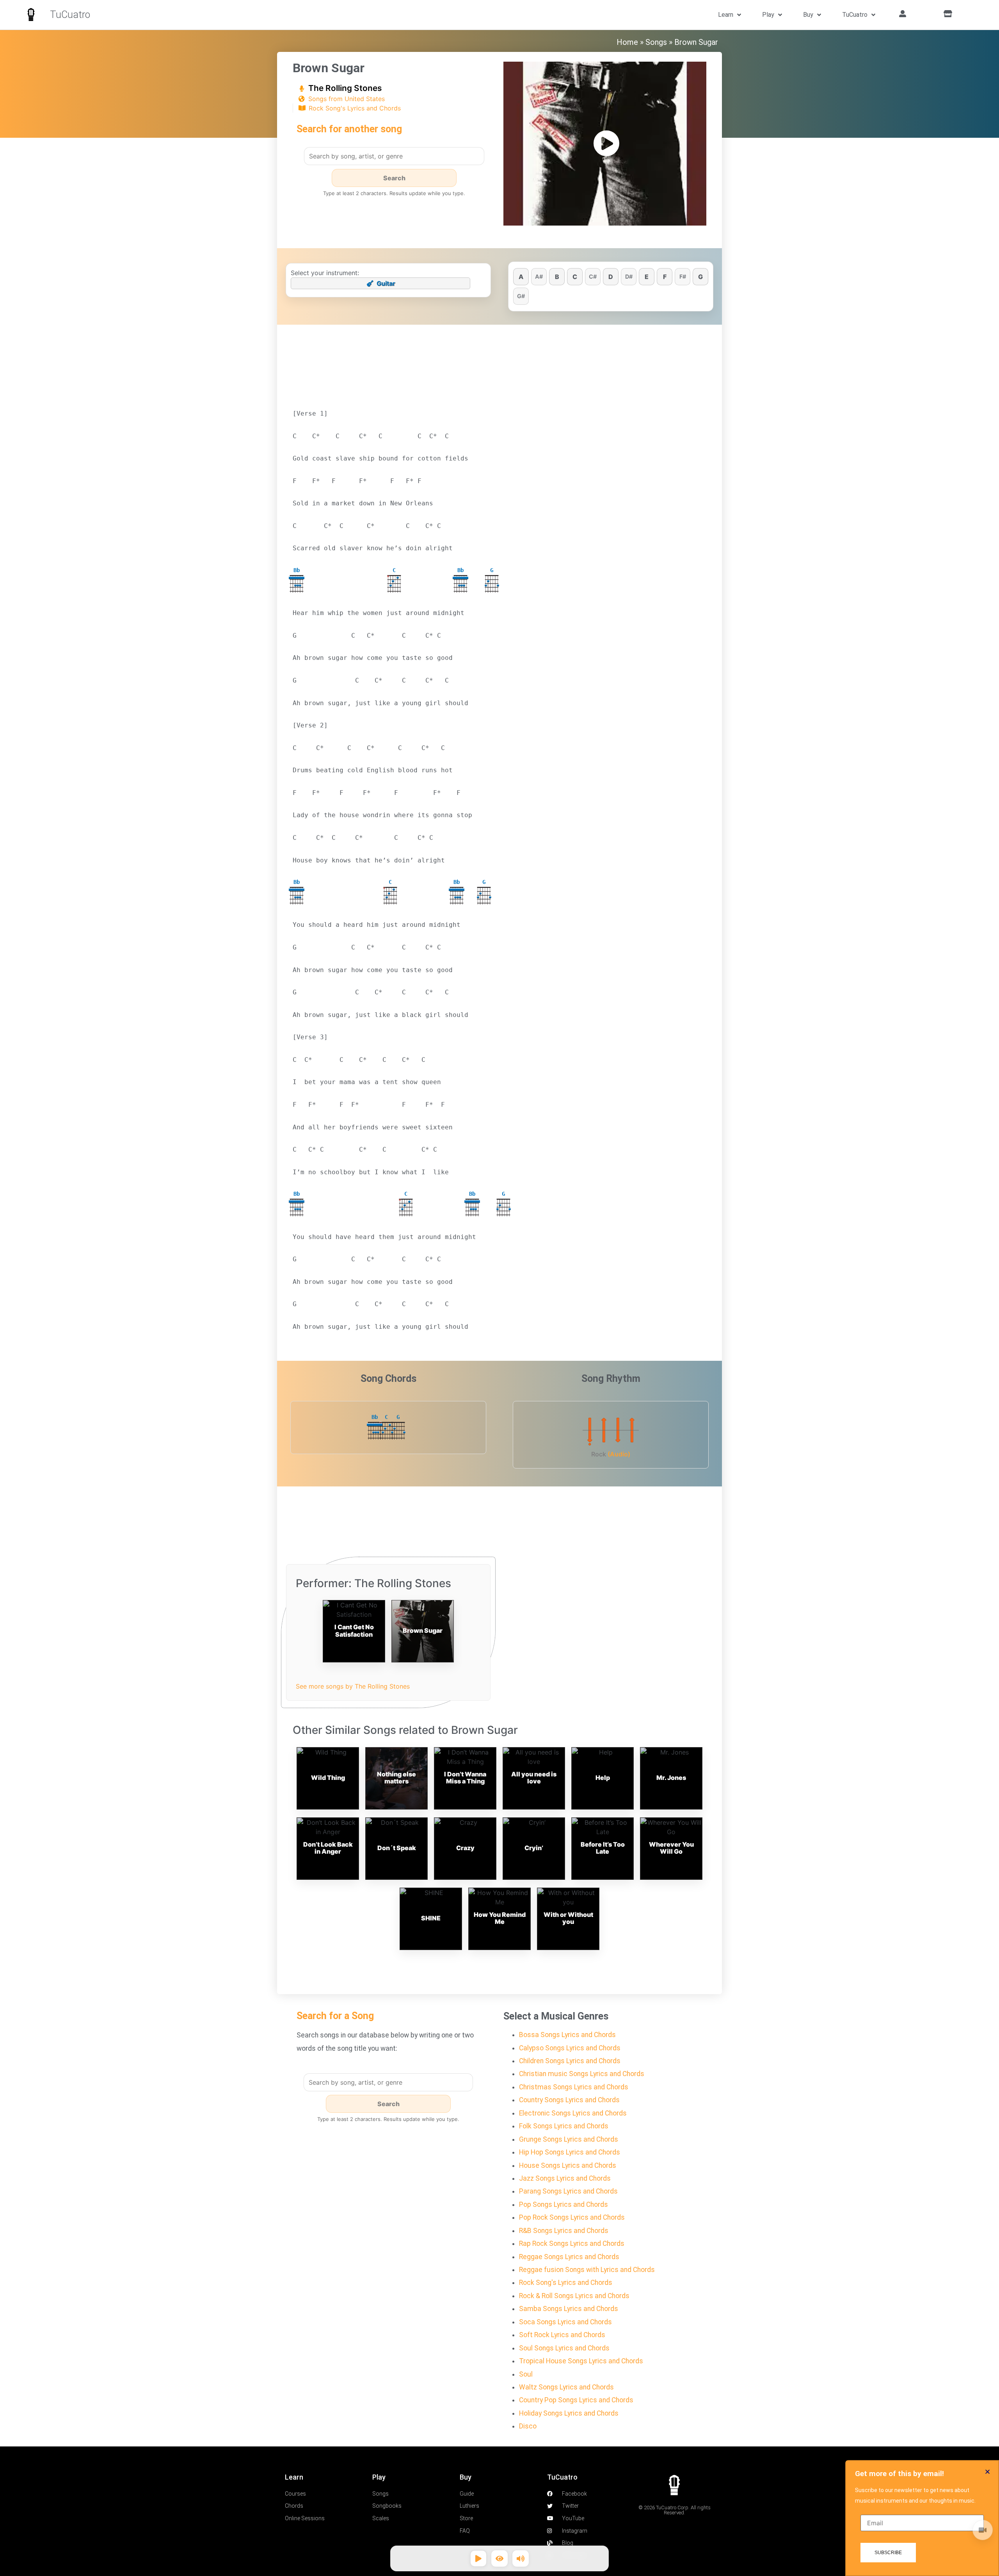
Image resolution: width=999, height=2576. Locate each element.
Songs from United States (347, 99)
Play (768, 15)
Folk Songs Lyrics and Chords (564, 2126)
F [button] (665, 277)
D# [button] (629, 276)
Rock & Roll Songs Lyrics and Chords (574, 2296)
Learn (726, 15)
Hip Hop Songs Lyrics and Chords (570, 2152)
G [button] (700, 277)
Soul (526, 2374)
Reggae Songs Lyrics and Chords (569, 2257)
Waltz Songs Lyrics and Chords (566, 2387)
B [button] (557, 277)
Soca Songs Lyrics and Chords (565, 2322)
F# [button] (683, 276)
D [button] (611, 277)
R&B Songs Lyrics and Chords (564, 2231)
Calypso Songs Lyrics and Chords (570, 2048)
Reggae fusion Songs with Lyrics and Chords (587, 2270)
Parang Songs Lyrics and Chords (568, 2191)
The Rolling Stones (345, 88)
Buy (808, 15)
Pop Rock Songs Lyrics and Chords (572, 2217)
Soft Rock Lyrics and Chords (562, 2335)
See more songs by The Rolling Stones (353, 1686)
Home (627, 42)
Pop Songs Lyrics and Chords (563, 2204)
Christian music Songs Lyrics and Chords (582, 2074)
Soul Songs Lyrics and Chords (564, 2348)
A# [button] (539, 276)
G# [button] (521, 296)
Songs (656, 42)
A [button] (521, 277)
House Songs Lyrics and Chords (568, 2165)
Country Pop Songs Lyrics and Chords (576, 2400)
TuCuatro (70, 15)
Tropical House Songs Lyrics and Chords (581, 2361)
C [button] (575, 277)
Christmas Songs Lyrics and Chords (574, 2087)
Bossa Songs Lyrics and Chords (567, 2035)
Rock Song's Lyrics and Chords (355, 108)
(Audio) (619, 1454)
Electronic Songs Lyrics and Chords (573, 2113)
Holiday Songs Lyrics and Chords (569, 2413)
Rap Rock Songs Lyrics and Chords (572, 2244)
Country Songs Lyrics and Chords (569, 2100)
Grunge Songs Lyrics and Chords (569, 2139)
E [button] (647, 277)
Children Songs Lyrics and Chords (570, 2061)
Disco (528, 2426)
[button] (987, 2472)
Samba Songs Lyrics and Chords (569, 2309)
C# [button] (593, 276)
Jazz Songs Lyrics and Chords (565, 2178)
